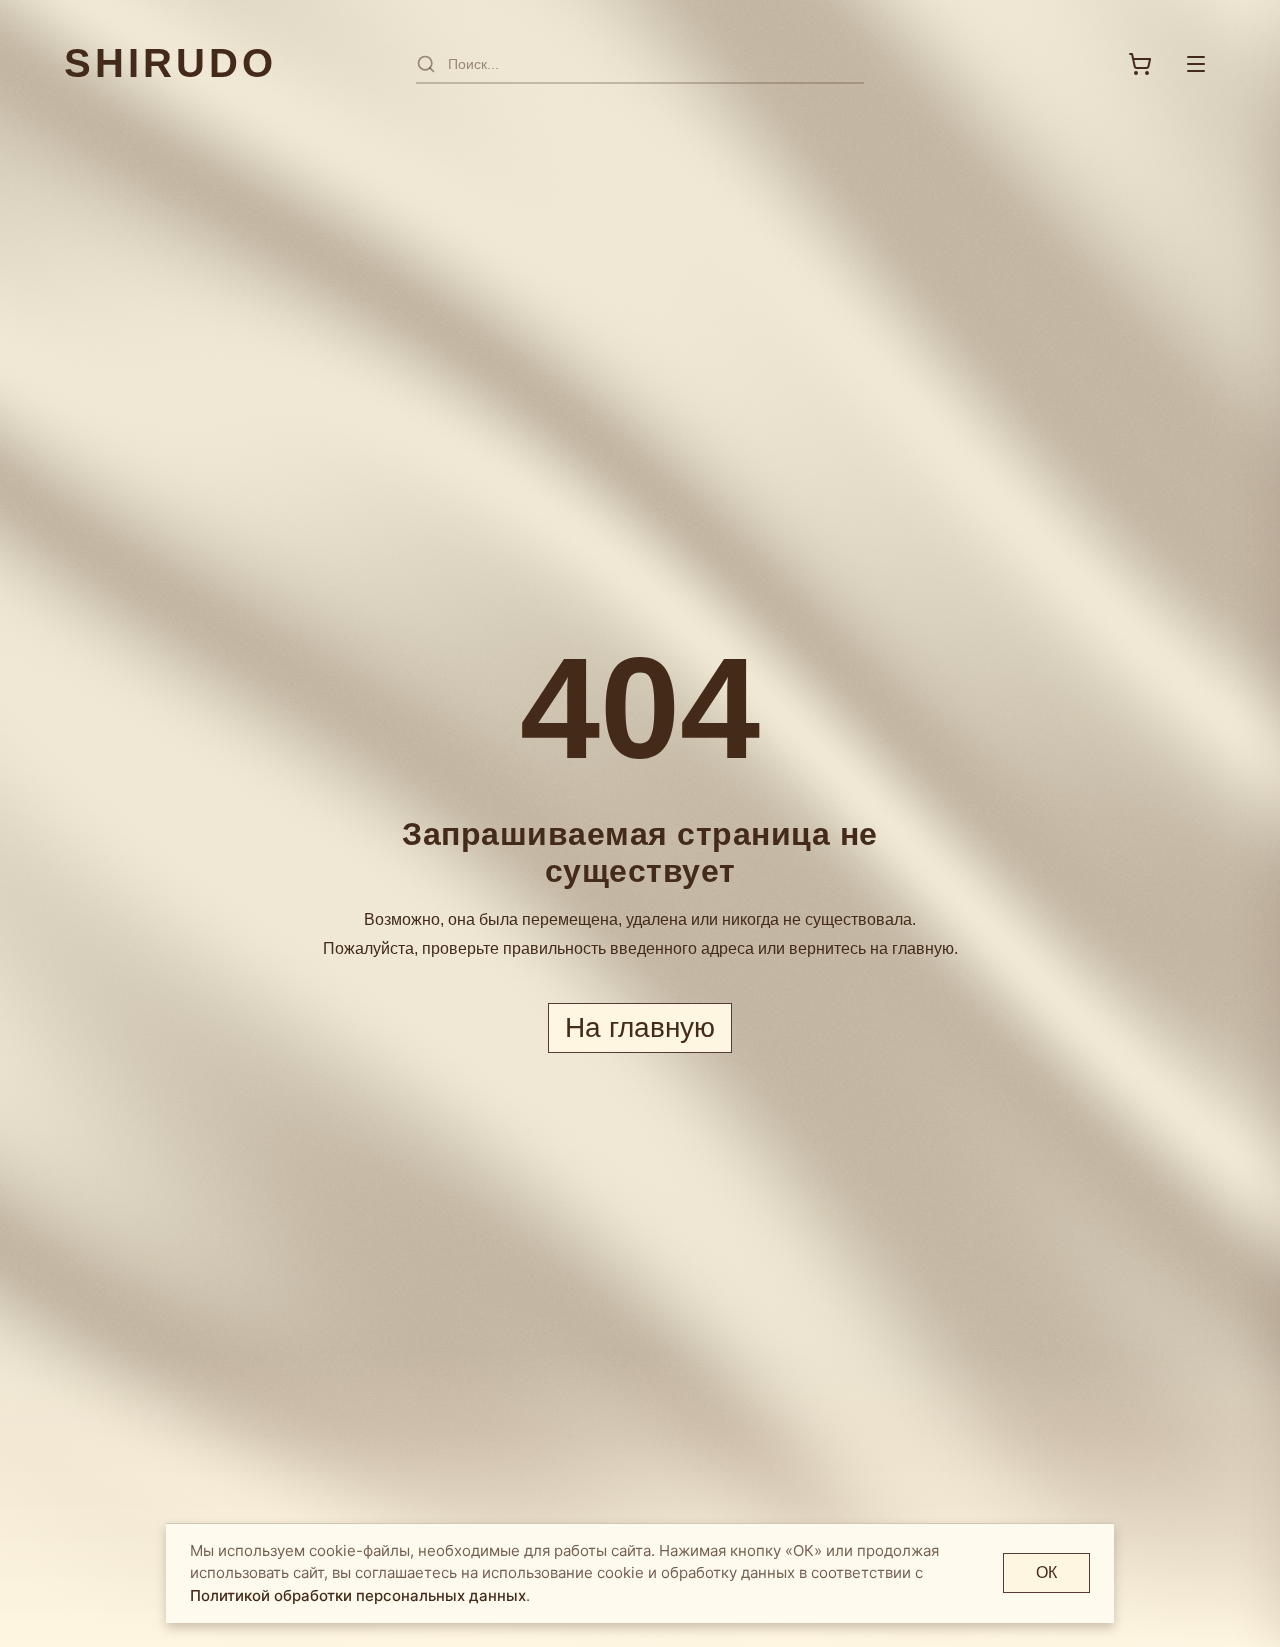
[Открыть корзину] (1140, 64)
